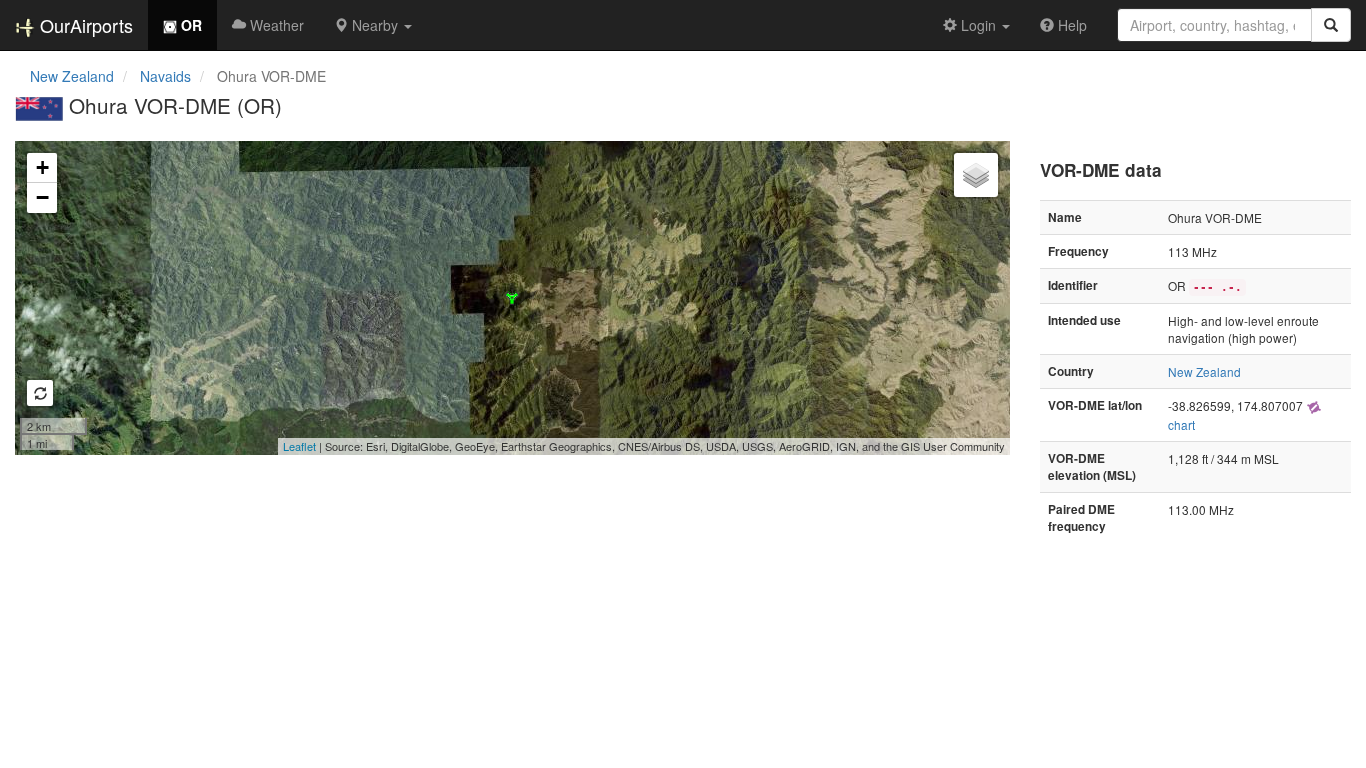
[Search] (1331, 25)
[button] (373, 25)
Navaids (165, 76)
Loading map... (510, 298)
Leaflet (299, 446)
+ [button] (42, 167)
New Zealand (72, 76)
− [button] (42, 197)
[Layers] (976, 175)
